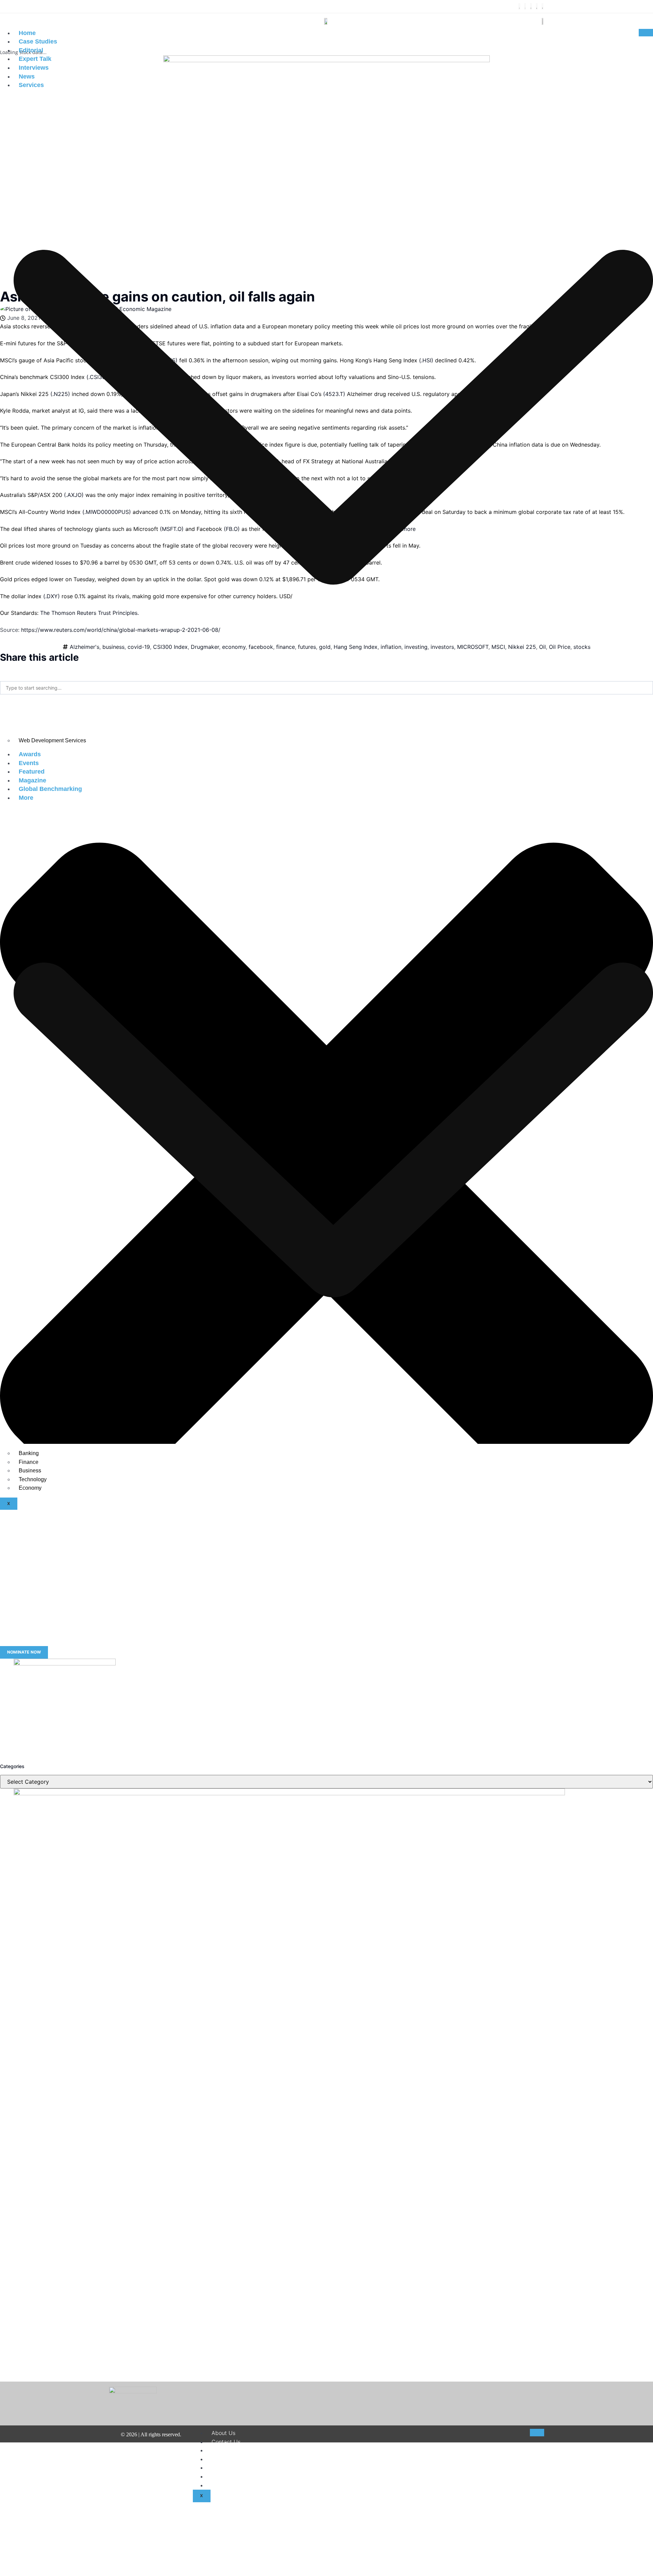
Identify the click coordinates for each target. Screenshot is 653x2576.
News (27, 76)
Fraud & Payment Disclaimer (248, 2476)
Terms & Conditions (236, 2459)
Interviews (34, 68)
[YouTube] (542, 6)
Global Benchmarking (50, 789)
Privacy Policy (230, 2468)
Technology (33, 1479)
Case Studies (38, 41)
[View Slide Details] (65, 1663)
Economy (30, 1488)
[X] (525, 6)
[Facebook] (519, 6)
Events (29, 763)
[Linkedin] (537, 6)
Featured (32, 772)
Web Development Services (52, 740)
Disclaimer (225, 2450)
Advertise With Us (235, 2485)
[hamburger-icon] (646, 33)
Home (27, 33)
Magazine (32, 780)
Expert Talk (35, 59)
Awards (30, 754)
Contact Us (226, 2442)
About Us (223, 2433)
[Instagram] (531, 6)
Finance (29, 1462)
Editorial (31, 50)
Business (30, 1471)
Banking (29, 1453)
